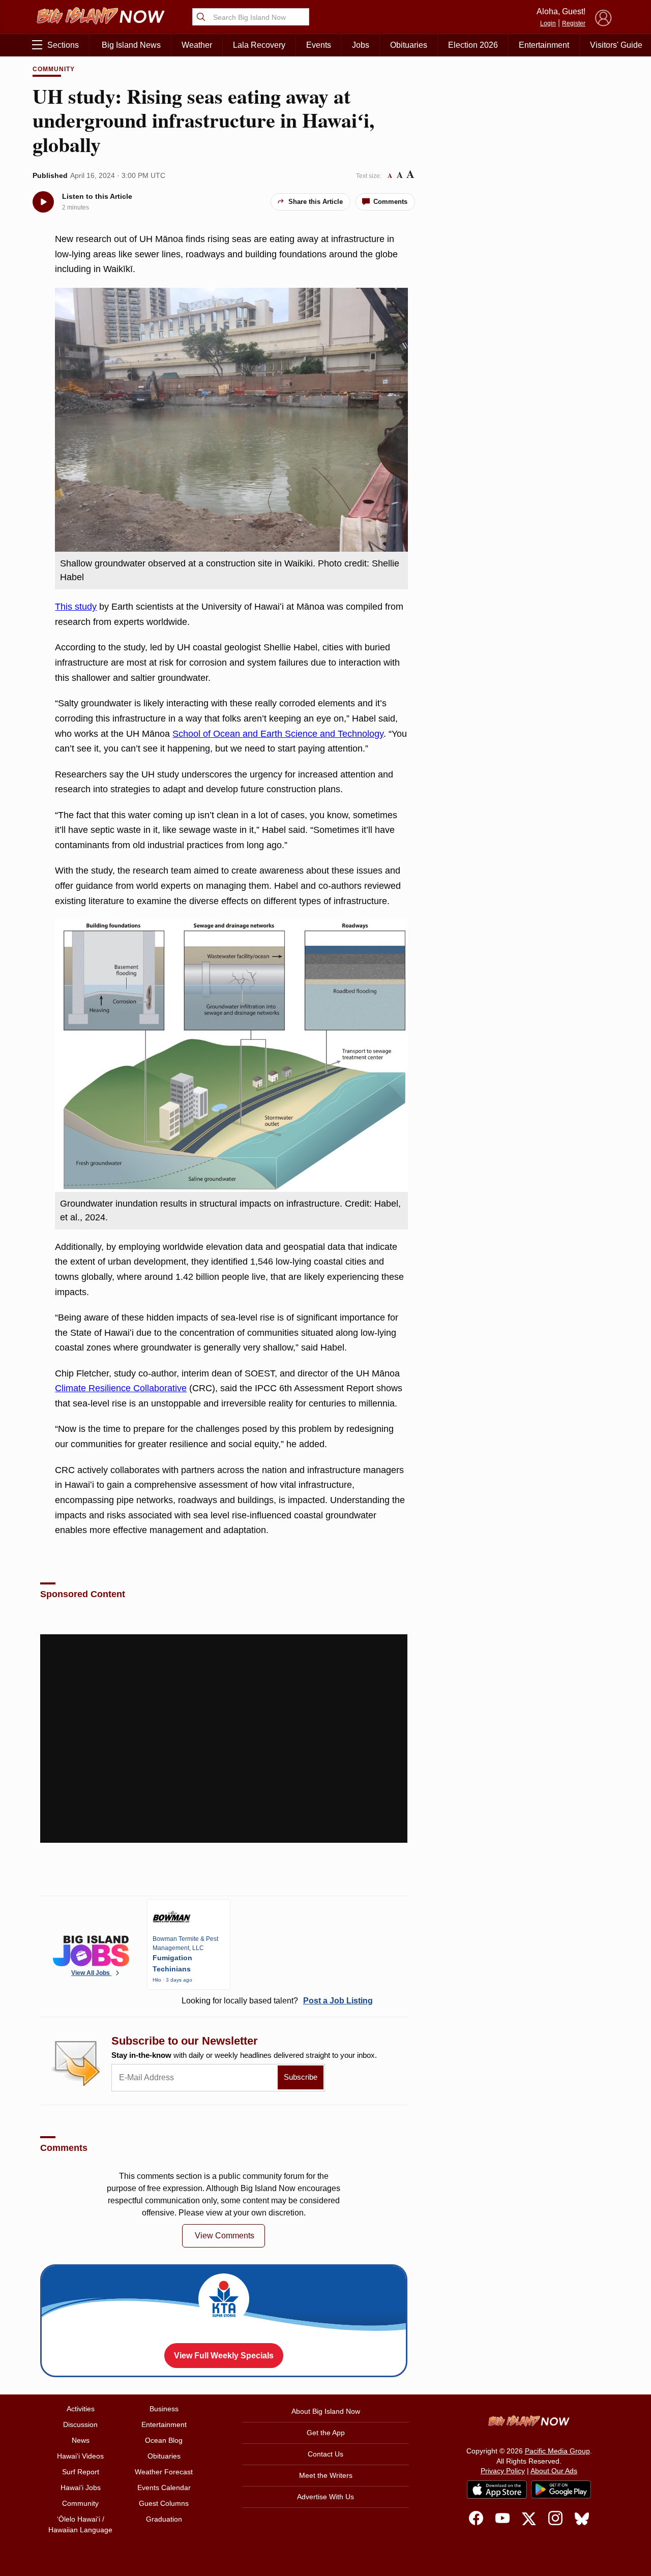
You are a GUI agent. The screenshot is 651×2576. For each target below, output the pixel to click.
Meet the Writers (326, 2475)
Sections (63, 45)
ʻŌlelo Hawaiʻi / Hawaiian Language (80, 2524)
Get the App (326, 2433)
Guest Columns (164, 2503)
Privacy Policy (503, 2471)
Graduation (164, 2519)
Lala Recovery (259, 45)
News (81, 2440)
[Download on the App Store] (497, 2489)
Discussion (80, 2424)
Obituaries (409, 45)
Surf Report (81, 2472)
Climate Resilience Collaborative (121, 1388)
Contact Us (325, 2454)
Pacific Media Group (557, 2451)
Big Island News (131, 45)
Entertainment (544, 45)
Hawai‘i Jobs (81, 2488)
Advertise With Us (325, 2497)
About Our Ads (554, 2471)
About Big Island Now (326, 2411)
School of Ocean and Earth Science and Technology (278, 734)
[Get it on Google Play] (561, 2490)
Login (548, 23)
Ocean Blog (164, 2440)
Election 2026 (473, 45)
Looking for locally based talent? (277, 2001)
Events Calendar (164, 2488)
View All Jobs (91, 1973)
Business (164, 2409)
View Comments (225, 2236)
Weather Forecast (164, 2472)
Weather (197, 45)
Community (54, 69)
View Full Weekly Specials (224, 2356)
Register (574, 23)
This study (76, 607)
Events (319, 45)
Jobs (361, 45)
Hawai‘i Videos (80, 2456)
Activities (81, 2409)
